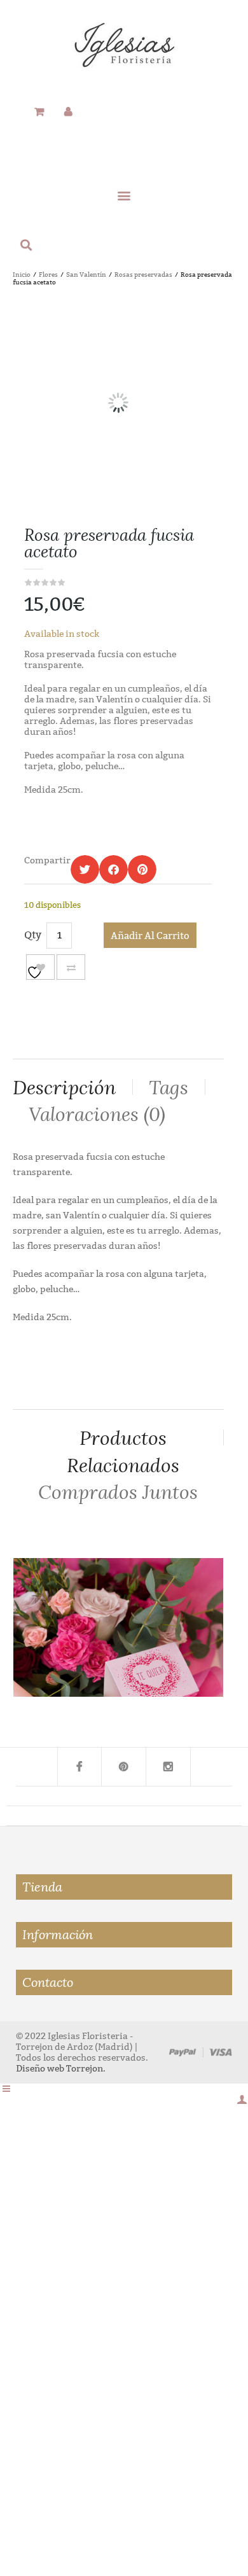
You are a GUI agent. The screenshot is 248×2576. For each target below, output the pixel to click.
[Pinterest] (124, 1767)
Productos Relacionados (123, 1452)
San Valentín (86, 275)
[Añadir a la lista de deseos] (40, 967)
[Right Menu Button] (242, 2100)
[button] (124, 195)
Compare (71, 967)
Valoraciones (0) (97, 1114)
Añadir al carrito (150, 936)
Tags (169, 1088)
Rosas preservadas (143, 275)
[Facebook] (79, 1767)
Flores (48, 275)
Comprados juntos (118, 1492)
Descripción (64, 1088)
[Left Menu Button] (6, 2089)
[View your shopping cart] (39, 112)
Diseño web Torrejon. (61, 2069)
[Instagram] (169, 1767)
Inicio (22, 275)
